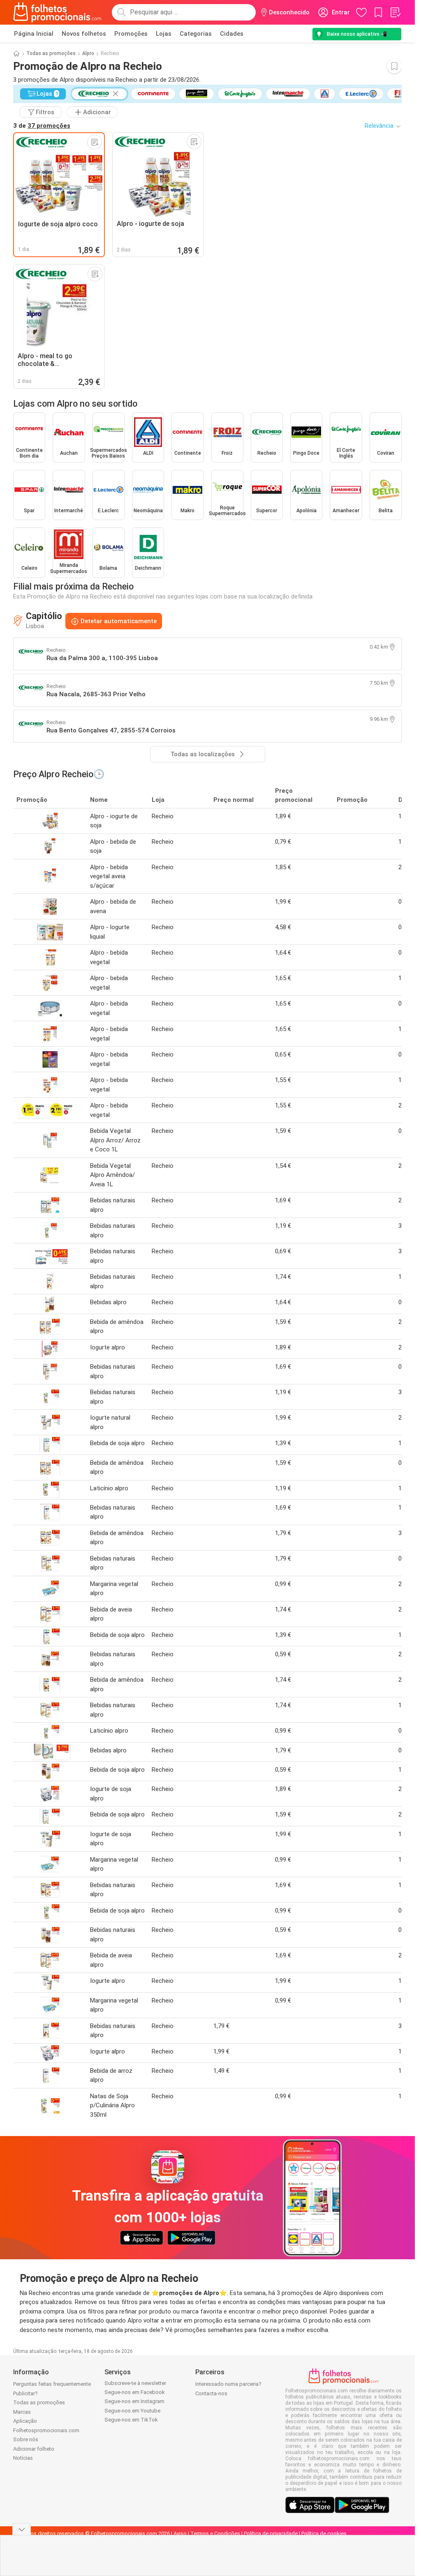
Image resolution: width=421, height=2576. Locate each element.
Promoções (131, 34)
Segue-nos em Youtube (132, 2411)
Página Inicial (34, 34)
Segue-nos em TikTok (131, 2420)
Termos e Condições (215, 2533)
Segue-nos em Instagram (134, 2401)
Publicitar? (25, 2393)
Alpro (88, 53)
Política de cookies (324, 2533)
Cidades (232, 34)
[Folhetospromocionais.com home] (57, 12)
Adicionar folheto (34, 2449)
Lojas (164, 34)
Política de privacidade (271, 2533)
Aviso (180, 2533)
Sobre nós (26, 2439)
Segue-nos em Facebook (135, 2392)
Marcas (22, 2412)
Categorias (196, 34)
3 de (42, 126)
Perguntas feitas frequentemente (52, 2384)
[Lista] (395, 12)
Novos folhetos (84, 34)
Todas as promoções (51, 53)
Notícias (23, 2458)
